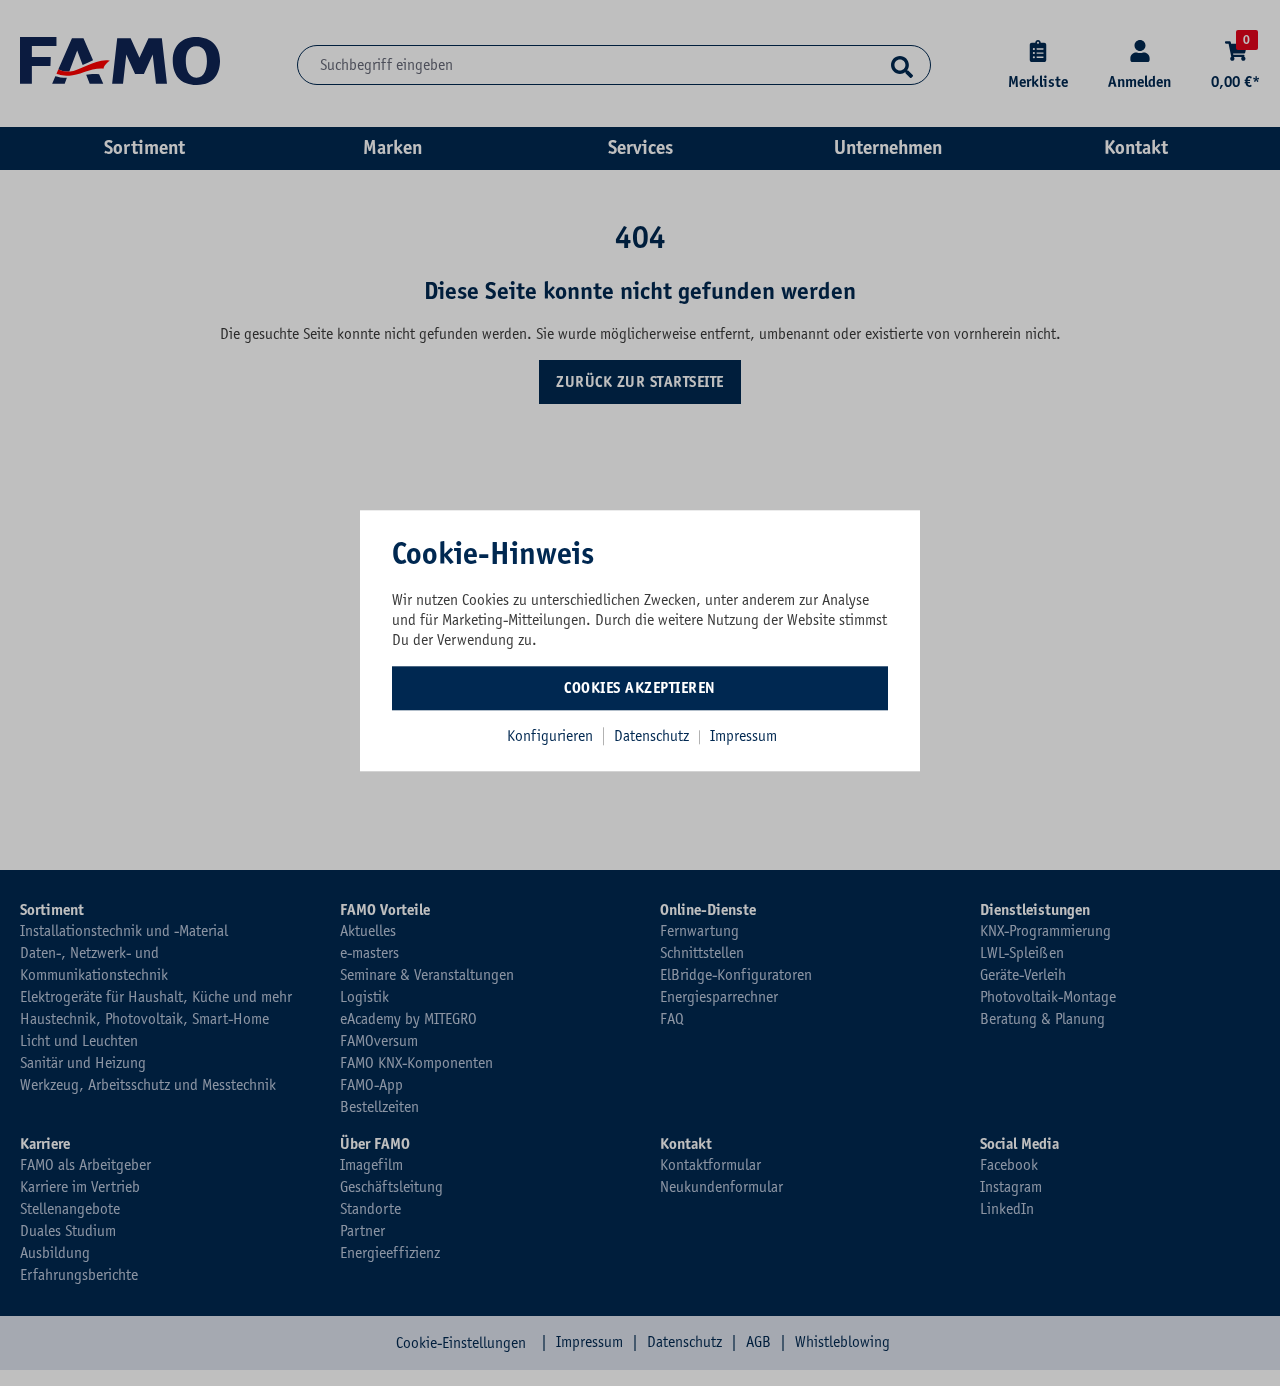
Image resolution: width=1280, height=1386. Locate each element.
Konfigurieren (550, 736)
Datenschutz (653, 736)
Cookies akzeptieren (640, 688)
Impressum (743, 736)
